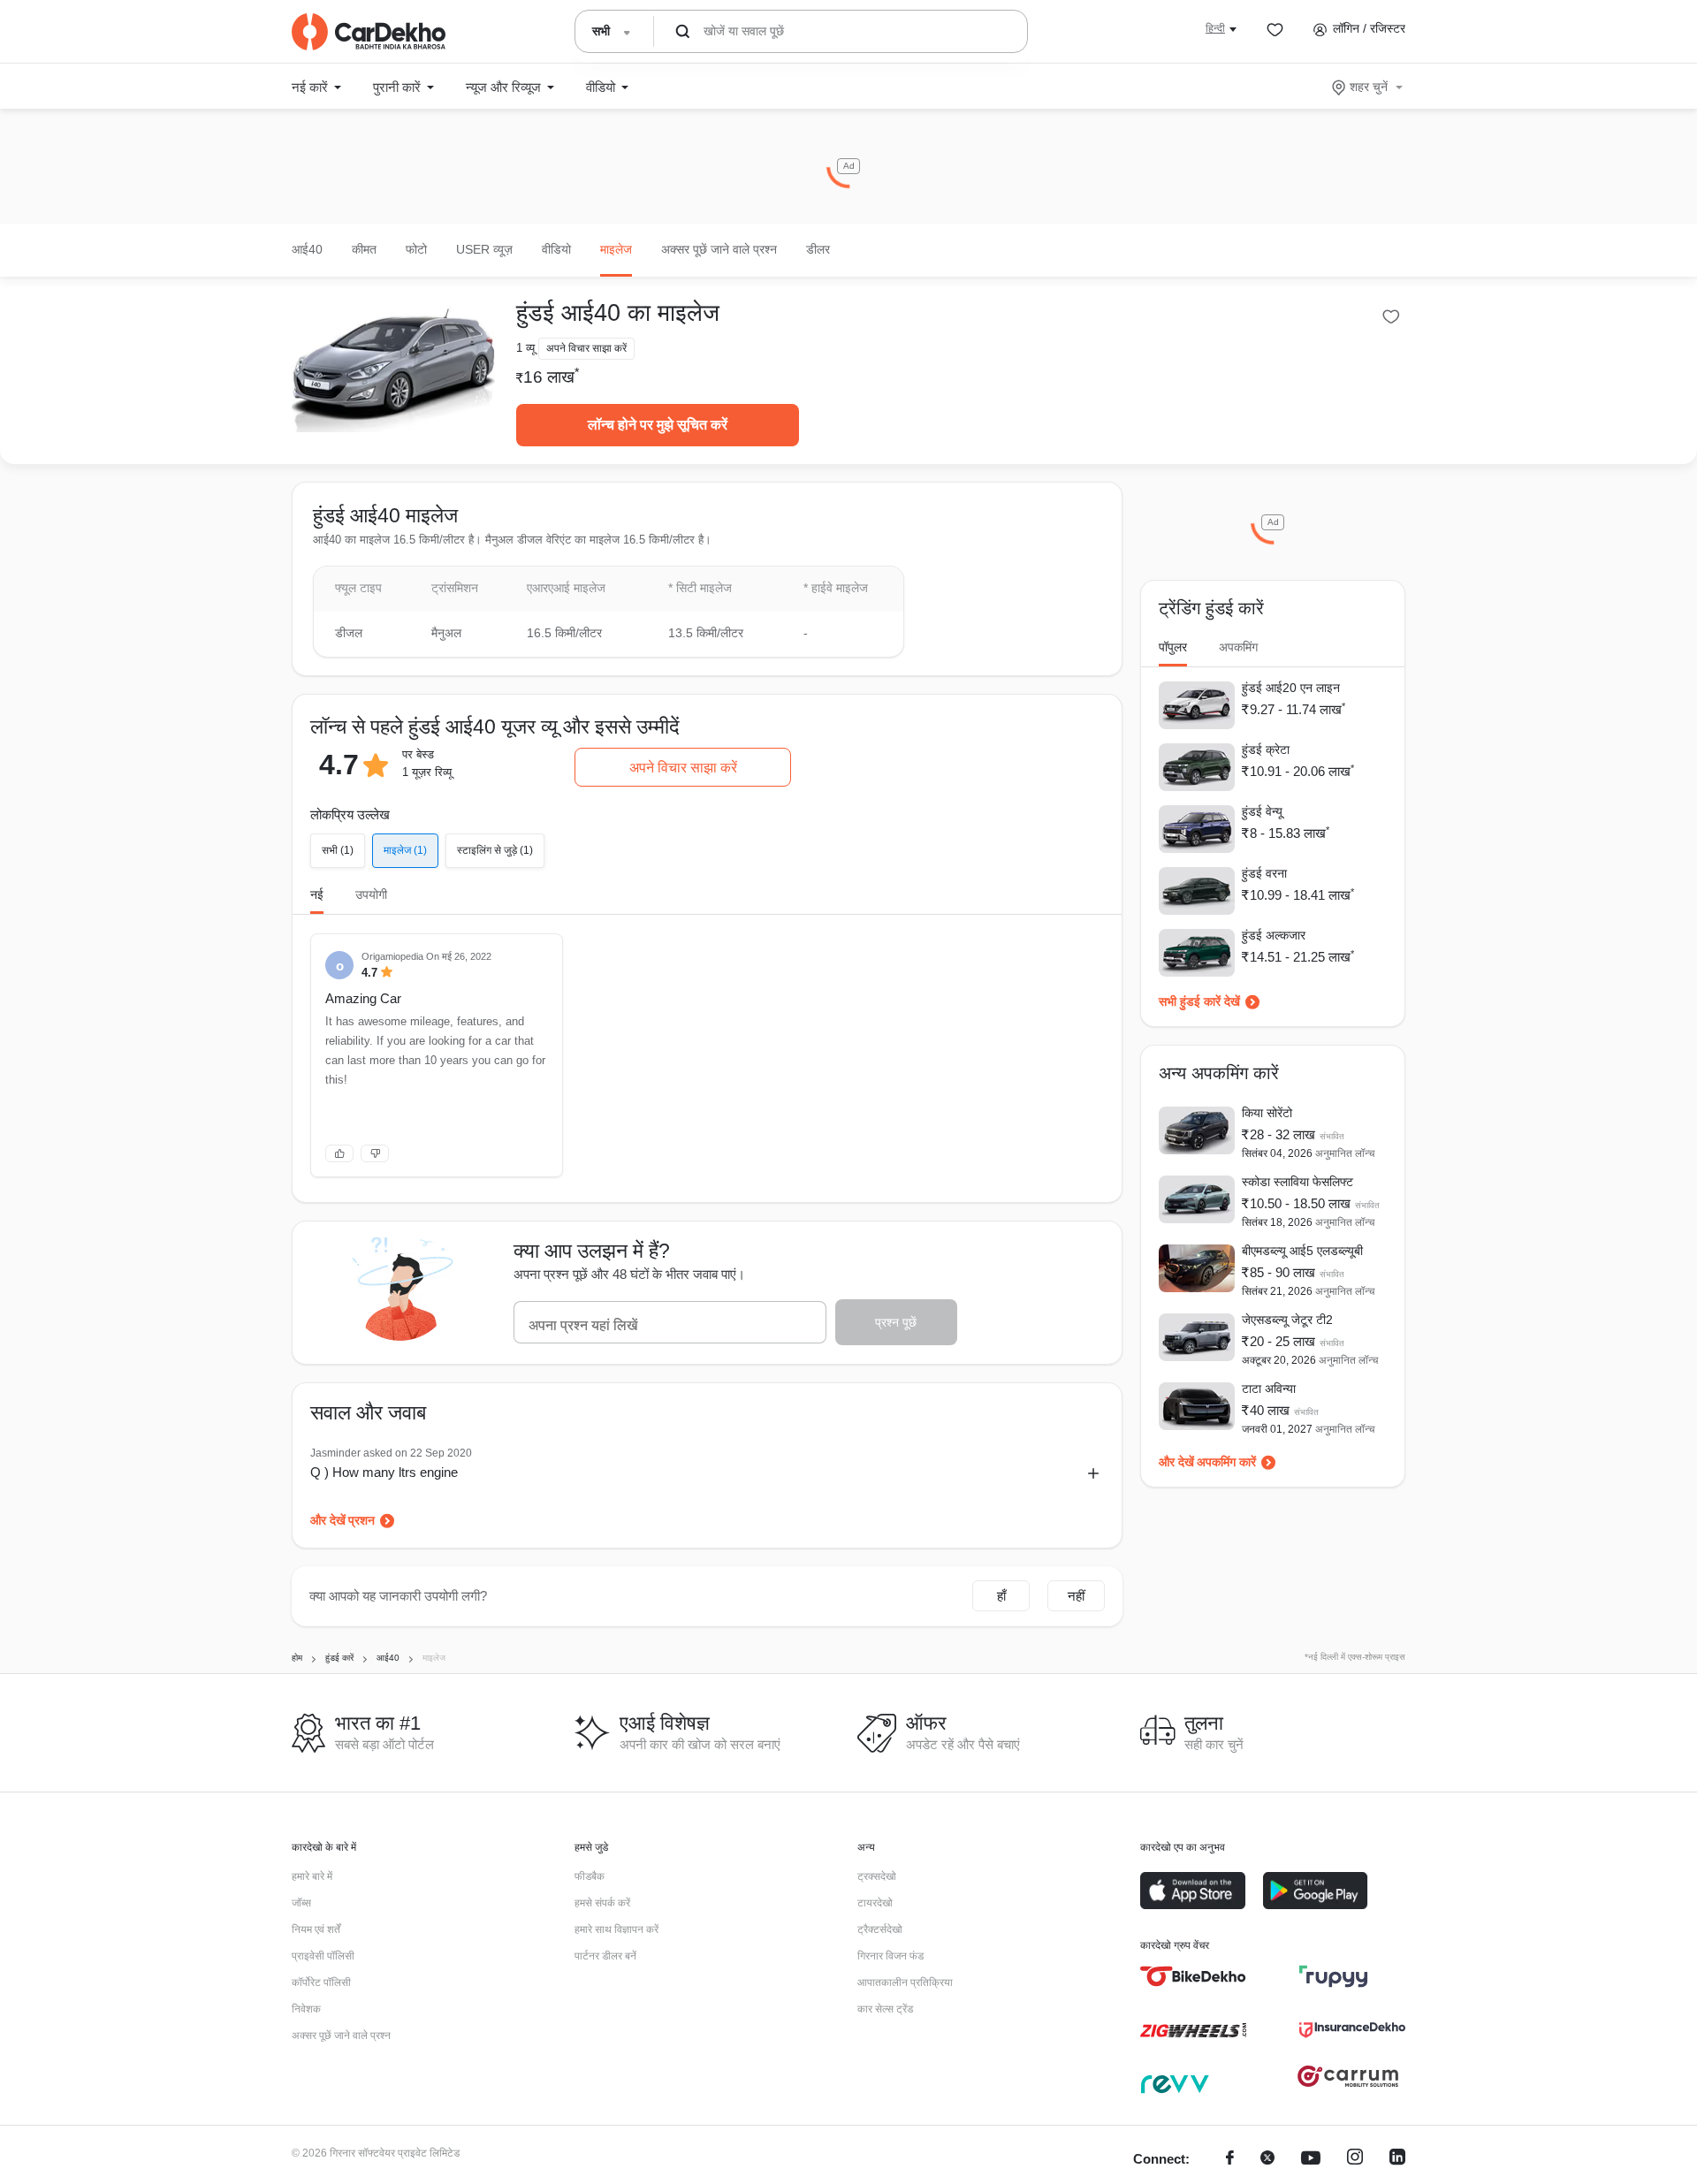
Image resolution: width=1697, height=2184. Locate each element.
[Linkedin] (1397, 2160)
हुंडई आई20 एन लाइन (1291, 688)
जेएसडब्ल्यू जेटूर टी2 (1287, 1320)
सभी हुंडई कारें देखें (1199, 1001)
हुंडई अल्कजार (1274, 935)
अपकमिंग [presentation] (1238, 647)
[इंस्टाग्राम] (1355, 2160)
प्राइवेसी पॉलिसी (323, 1956)
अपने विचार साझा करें (683, 768)
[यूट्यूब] (1311, 2160)
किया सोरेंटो (1267, 1113)
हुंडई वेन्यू (1262, 811)
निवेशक (306, 2009)
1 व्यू (525, 348)
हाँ (1001, 1596)
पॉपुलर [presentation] (1173, 647)
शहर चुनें (1369, 87)
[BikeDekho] (1193, 1976)
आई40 (307, 249)
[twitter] (1267, 2160)
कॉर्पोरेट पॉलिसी (321, 1982)
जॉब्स (301, 1903)
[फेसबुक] (1230, 2160)
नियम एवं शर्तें (316, 1929)
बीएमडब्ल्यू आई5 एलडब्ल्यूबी (1302, 1251)
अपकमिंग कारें (1226, 1462)
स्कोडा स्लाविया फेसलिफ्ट (1297, 1182)
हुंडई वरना (1264, 873)
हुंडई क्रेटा (1266, 750)
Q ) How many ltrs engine (384, 1472)
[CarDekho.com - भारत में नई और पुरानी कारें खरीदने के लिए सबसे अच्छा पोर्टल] (369, 32)
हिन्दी (1215, 28)
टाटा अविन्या (1269, 1389)
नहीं (1076, 1596)
